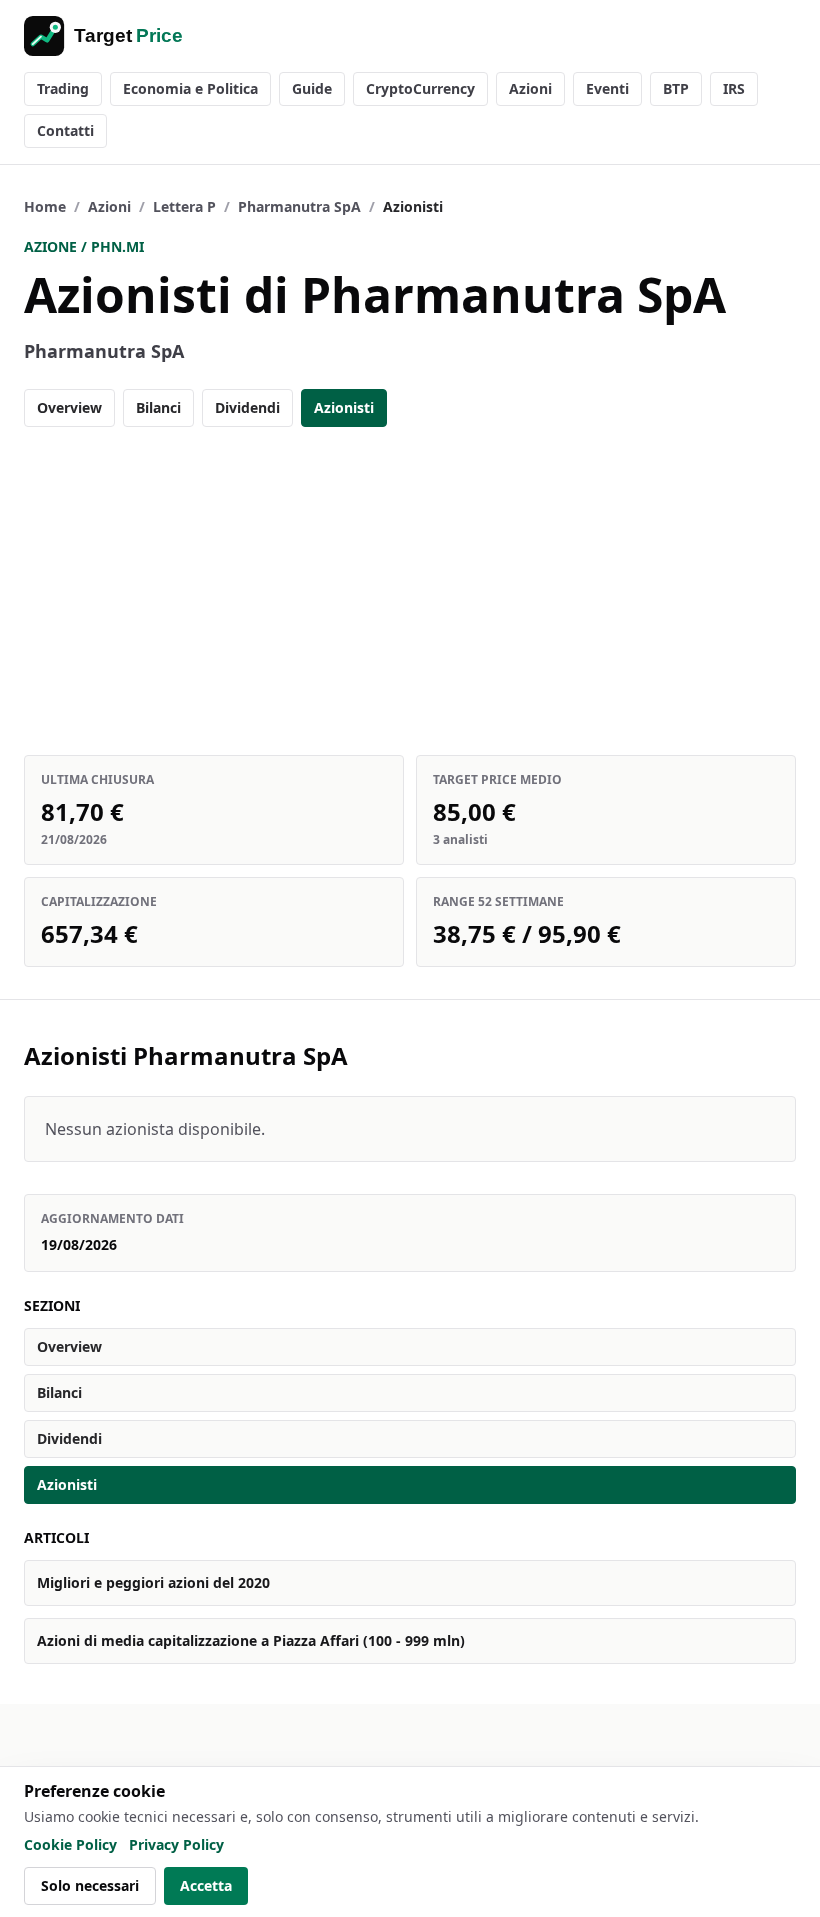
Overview (69, 407)
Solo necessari (90, 1885)
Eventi (607, 88)
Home (45, 206)
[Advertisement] (410, 591)
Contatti (65, 130)
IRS (734, 88)
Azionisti (344, 407)
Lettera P (184, 206)
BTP (676, 88)
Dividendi (247, 407)
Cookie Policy (70, 1844)
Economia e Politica (190, 88)
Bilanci (158, 407)
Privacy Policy (176, 1844)
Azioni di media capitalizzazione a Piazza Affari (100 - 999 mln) (251, 1640)
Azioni (530, 88)
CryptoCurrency (420, 88)
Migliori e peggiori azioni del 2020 (153, 1582)
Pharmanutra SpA (299, 206)
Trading (63, 88)
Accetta (206, 1885)
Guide (312, 88)
